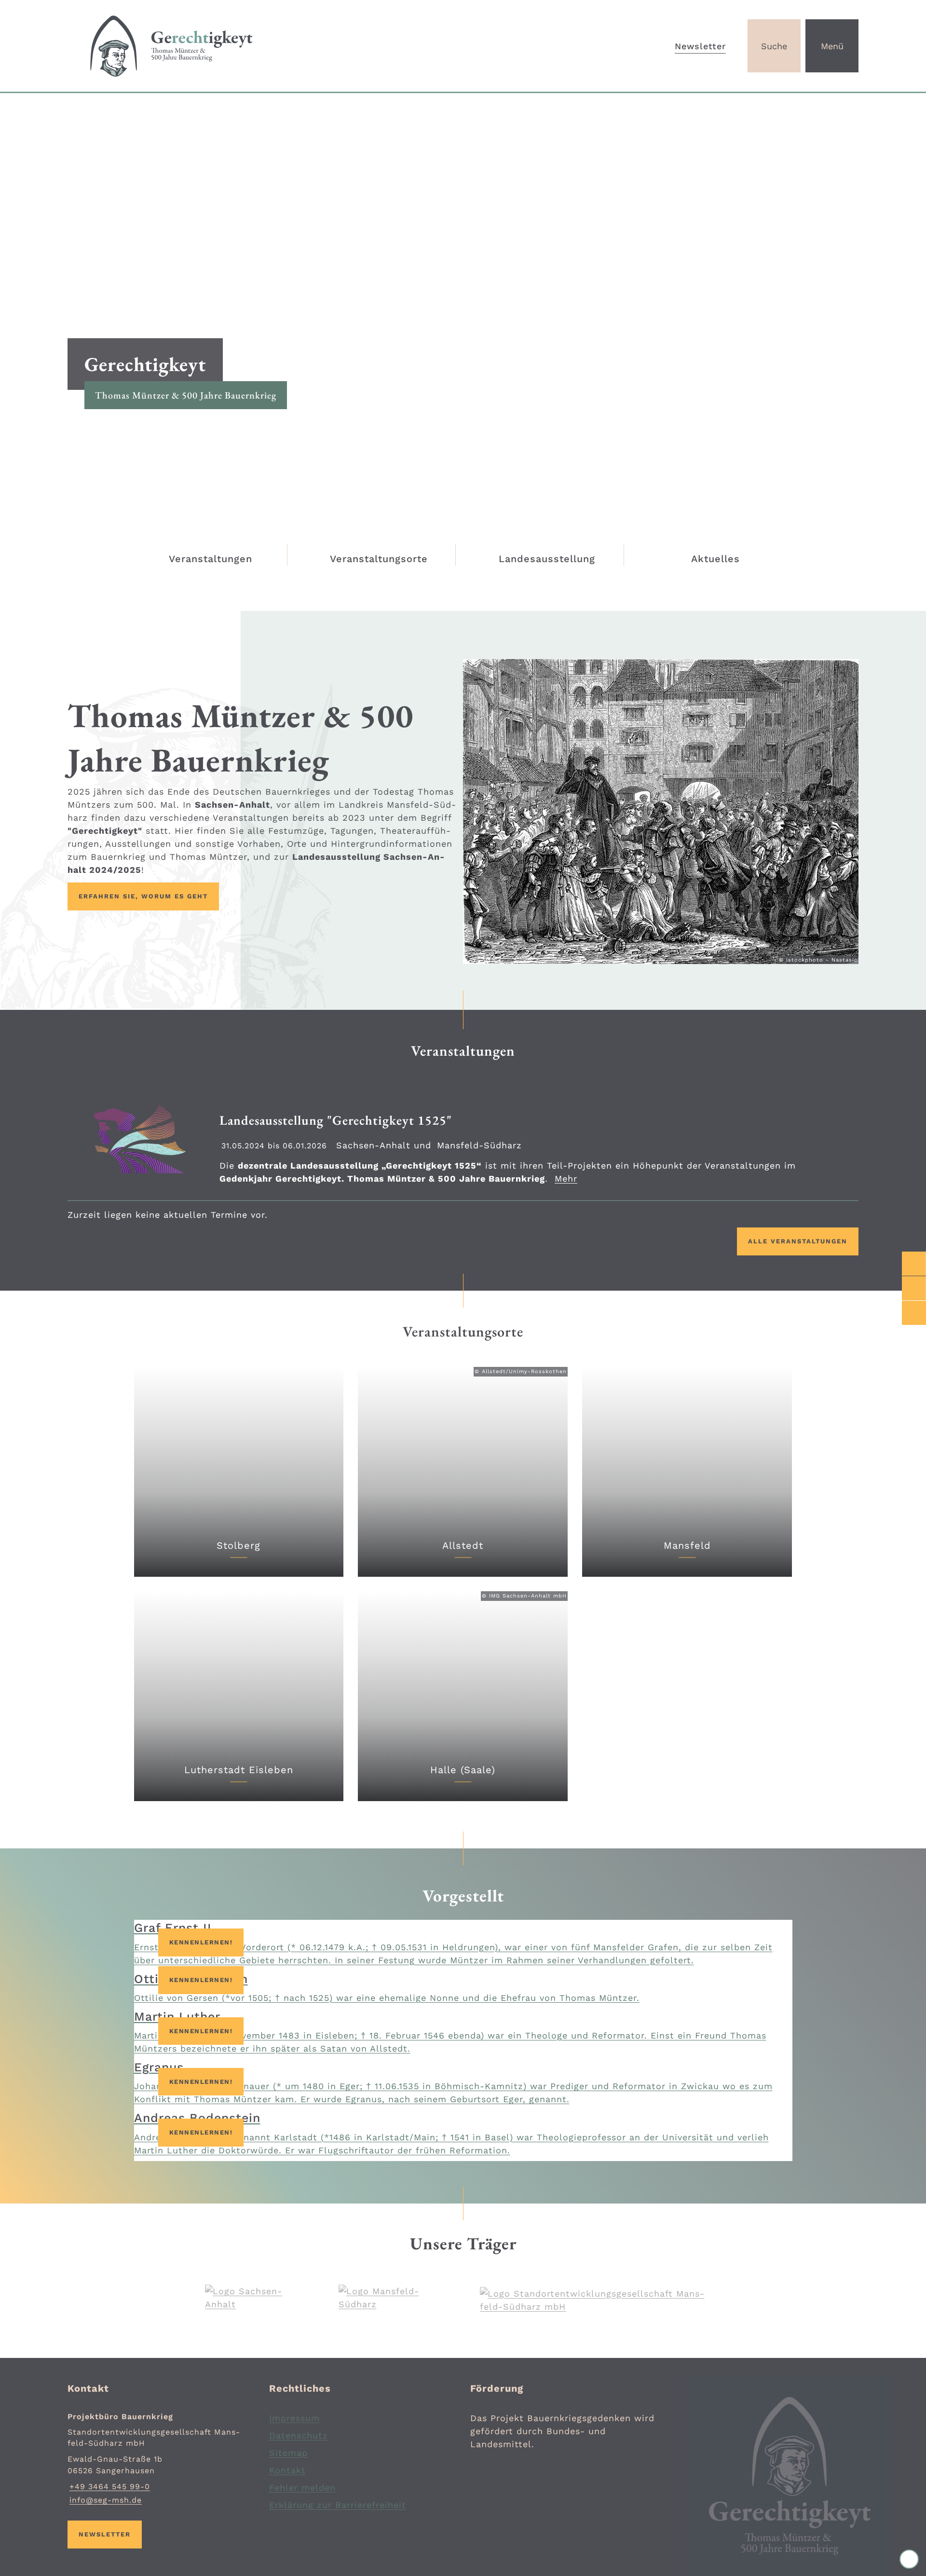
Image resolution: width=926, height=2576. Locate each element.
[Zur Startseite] (262, 46)
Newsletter (700, 46)
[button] (661, 811)
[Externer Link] (914, 1264)
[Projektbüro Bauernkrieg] (161, 2459)
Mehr (566, 1178)
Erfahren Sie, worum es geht (143, 896)
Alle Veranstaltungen (798, 1241)
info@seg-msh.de (105, 2500)
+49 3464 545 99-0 (109, 2486)
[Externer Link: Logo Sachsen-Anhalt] (248, 2298)
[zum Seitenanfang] (909, 2559)
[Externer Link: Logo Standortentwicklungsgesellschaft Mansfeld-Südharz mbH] (600, 2300)
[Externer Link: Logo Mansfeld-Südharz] (385, 2298)
